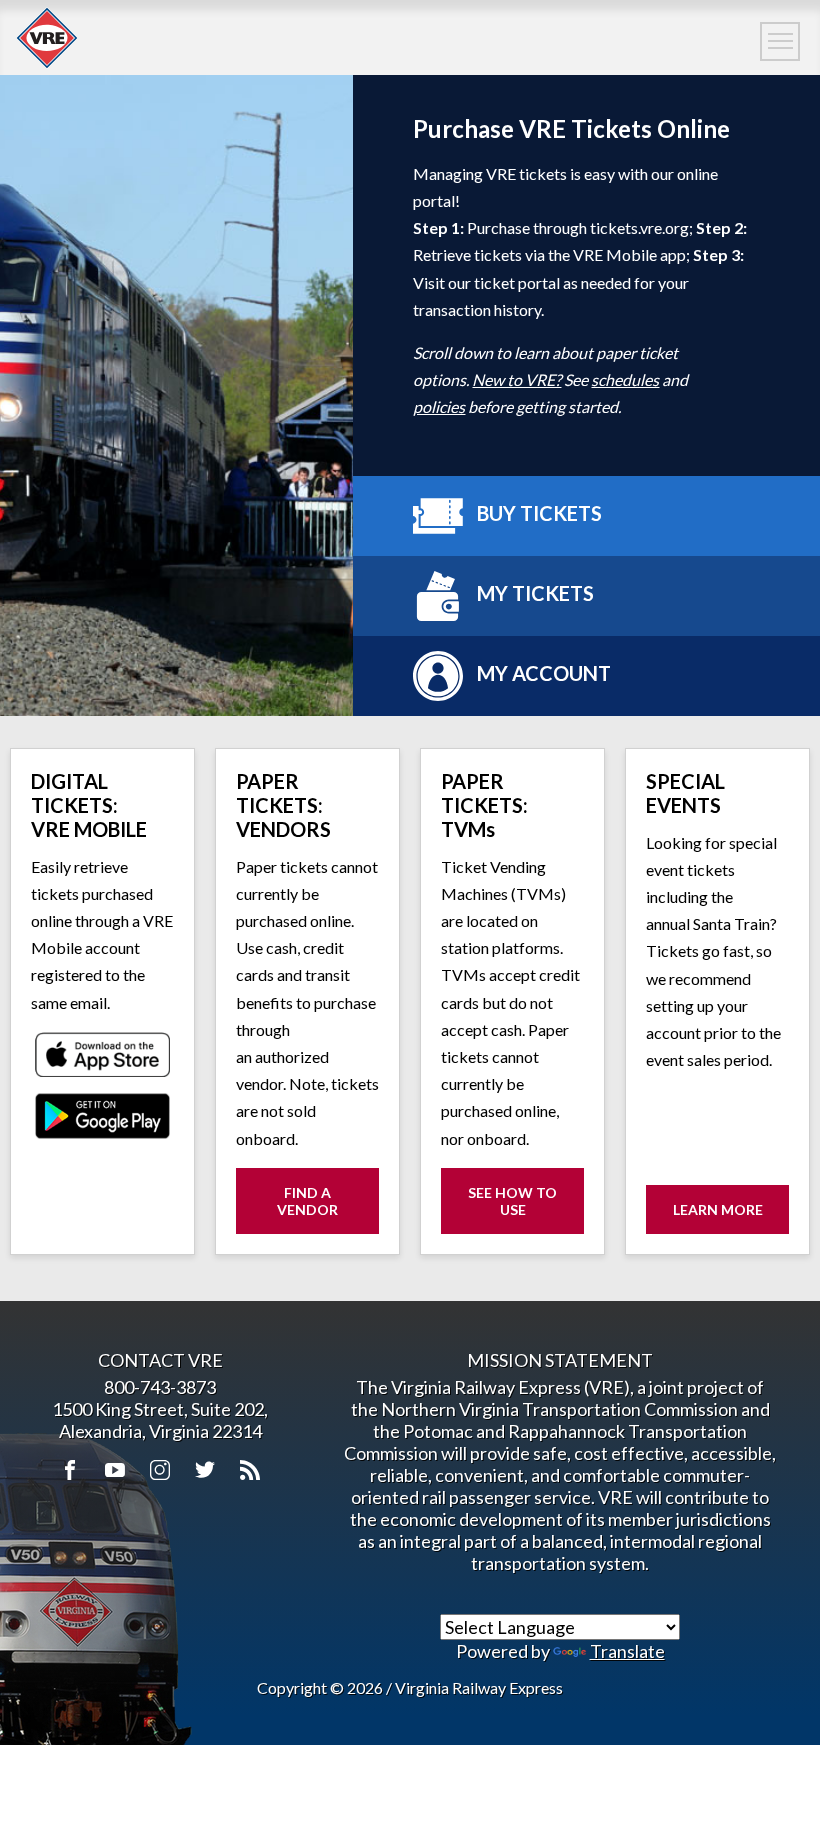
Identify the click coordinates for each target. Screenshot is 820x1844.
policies (439, 406)
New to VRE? (516, 379)
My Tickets (533, 594)
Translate (627, 1651)
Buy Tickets (537, 514)
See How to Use (526, 1209)
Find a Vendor (307, 1201)
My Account (542, 674)
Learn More (718, 1209)
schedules (625, 379)
